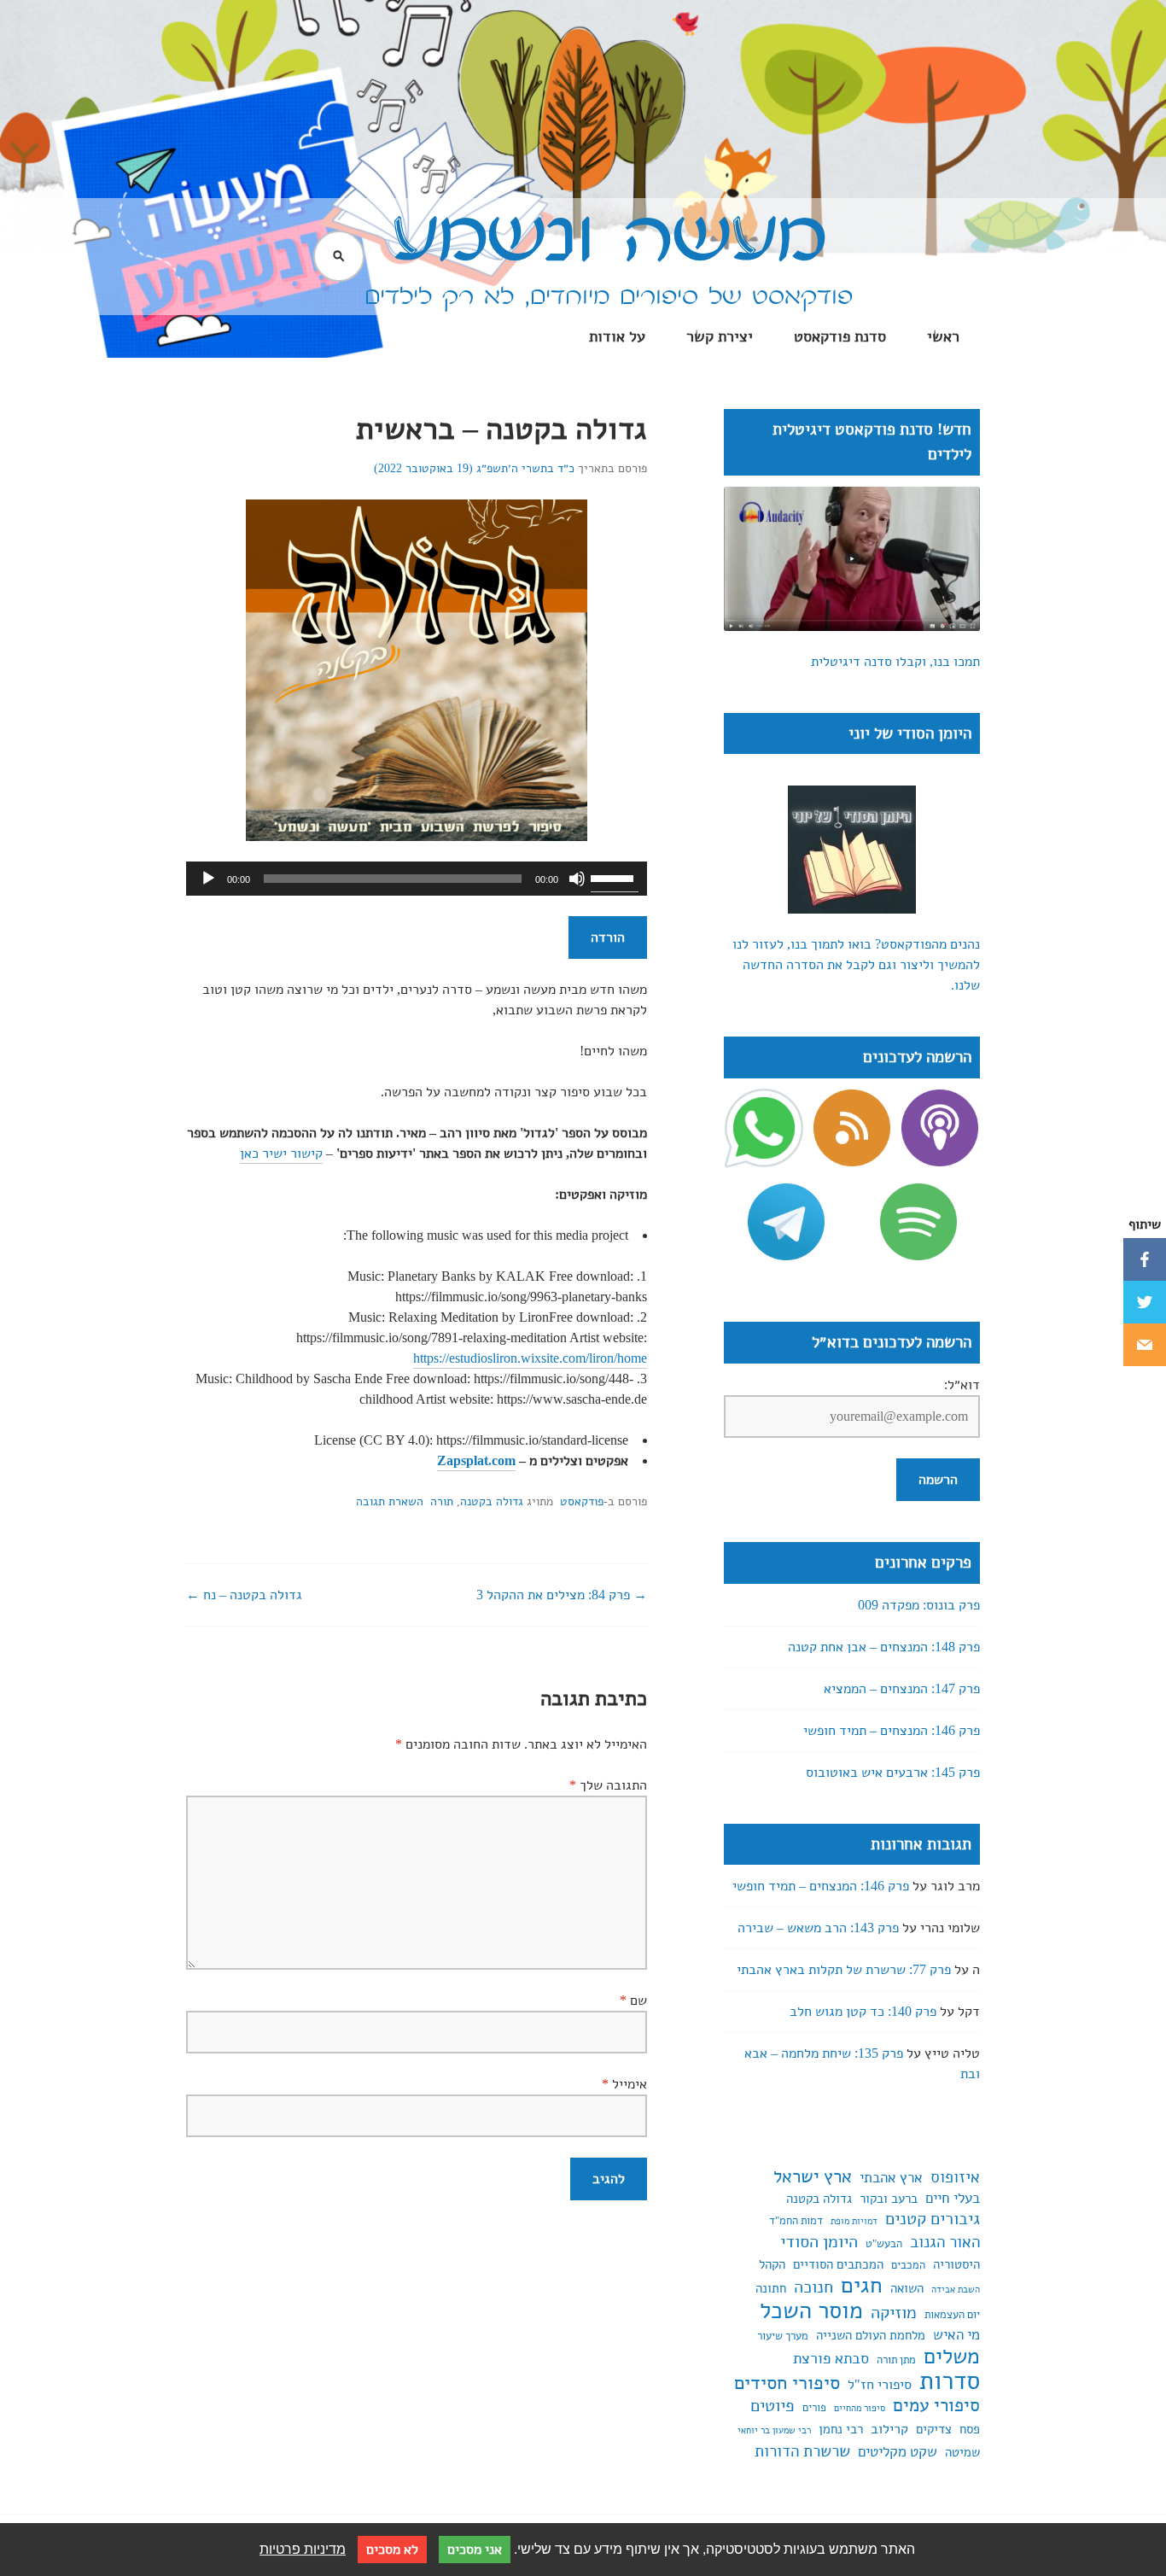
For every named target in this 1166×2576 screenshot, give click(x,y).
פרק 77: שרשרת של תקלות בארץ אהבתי (844, 1970)
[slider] (615, 877)
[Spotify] (918, 1222)
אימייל (624, 2084)
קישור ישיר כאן (281, 1154)
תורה (442, 1501)
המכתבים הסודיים (838, 2264)
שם (633, 2001)
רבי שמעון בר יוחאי (774, 2430)
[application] (417, 879)
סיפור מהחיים (860, 2408)
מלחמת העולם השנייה (871, 2335)
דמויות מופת (854, 2221)
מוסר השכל (811, 2310)
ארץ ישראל (813, 2176)
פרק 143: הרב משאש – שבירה (818, 1928)
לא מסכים (392, 2550)
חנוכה (813, 2287)
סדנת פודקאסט (840, 336)
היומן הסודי (819, 2242)
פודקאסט (582, 1501)
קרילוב (889, 2429)
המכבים (908, 2265)
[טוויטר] (1145, 1302)
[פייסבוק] (1145, 1259)
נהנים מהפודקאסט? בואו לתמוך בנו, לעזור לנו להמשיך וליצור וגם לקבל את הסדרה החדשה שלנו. (856, 965)
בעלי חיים (953, 2198)
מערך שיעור (783, 2336)
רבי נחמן (841, 2429)
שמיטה (962, 2452)
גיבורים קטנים (933, 2219)
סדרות (950, 2380)
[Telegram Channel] (786, 1222)
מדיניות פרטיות (303, 2549)
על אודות (617, 336)
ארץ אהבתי (891, 2178)
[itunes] (940, 1136)
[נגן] (208, 879)
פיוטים (772, 2406)
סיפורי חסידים (787, 2383)
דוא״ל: (962, 1385)
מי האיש (956, 2335)
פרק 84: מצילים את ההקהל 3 (555, 1595)
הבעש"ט (884, 2244)
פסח (970, 2429)
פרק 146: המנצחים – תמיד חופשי (892, 1731)
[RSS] (852, 1136)
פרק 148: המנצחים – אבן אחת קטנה (884, 1647)
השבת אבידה (956, 2290)
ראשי (943, 336)
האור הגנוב (945, 2242)
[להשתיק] (577, 879)
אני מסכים (475, 2550)
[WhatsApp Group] (764, 1136)
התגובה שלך (608, 1785)
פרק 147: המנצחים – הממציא (902, 1689)
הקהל (772, 2264)
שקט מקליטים (898, 2452)
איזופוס (955, 2177)
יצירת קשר (720, 336)
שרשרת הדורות (802, 2451)
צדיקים (934, 2429)
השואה (907, 2288)
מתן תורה (896, 2360)
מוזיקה (894, 2313)
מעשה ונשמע (609, 239)
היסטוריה (956, 2264)
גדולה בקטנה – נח (251, 1595)
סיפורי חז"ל (880, 2385)
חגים (862, 2286)
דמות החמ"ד (796, 2221)
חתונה (771, 2288)
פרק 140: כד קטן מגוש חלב (863, 2012)
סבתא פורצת (831, 2358)
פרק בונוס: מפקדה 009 (919, 1605)
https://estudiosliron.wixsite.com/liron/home (530, 1358)
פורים (814, 2408)
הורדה (608, 938)
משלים (952, 2357)
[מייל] (1145, 1345)
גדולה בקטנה (492, 1501)
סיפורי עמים (936, 2405)
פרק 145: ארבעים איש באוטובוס (893, 1773)
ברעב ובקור (889, 2199)
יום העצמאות (952, 2315)
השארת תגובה (390, 1501)
